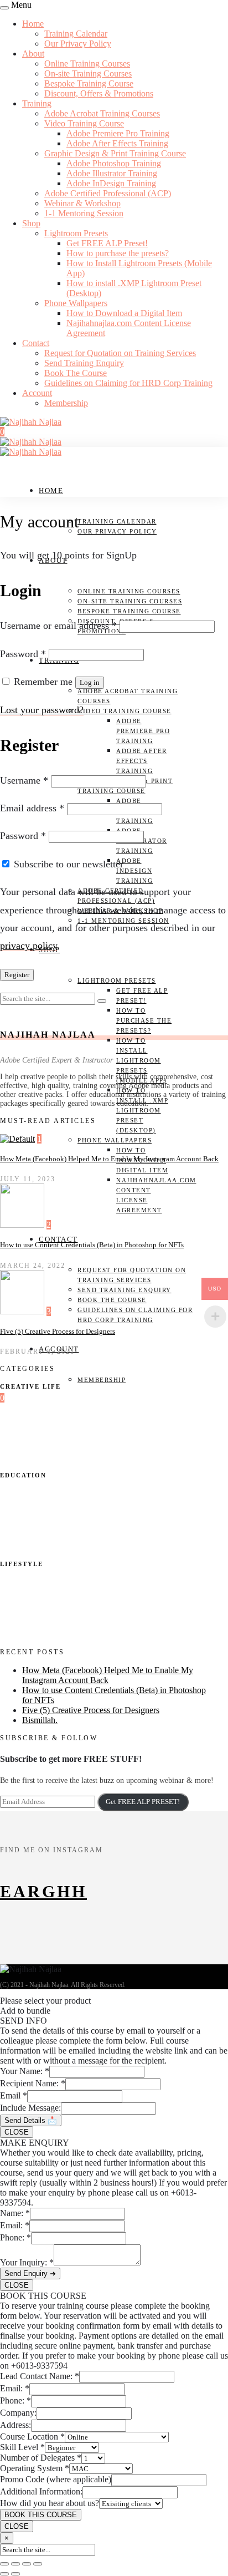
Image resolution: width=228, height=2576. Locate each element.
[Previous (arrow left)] (4, 2574)
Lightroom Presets (76, 233)
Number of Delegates (41, 2458)
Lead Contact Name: (40, 2376)
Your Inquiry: (27, 2262)
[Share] (27, 2564)
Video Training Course (84, 123)
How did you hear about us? (50, 2503)
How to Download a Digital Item (124, 313)
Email (14, 2095)
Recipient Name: (33, 2083)
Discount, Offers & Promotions (99, 93)
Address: (15, 2425)
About (33, 54)
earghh (43, 1891)
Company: (18, 2413)
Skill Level (22, 2447)
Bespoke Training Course (89, 83)
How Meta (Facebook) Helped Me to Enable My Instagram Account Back (109, 1159)
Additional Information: (41, 2491)
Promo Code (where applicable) (56, 2479)
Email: (15, 2225)
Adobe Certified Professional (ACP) (108, 193)
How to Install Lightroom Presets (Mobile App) (141, 1060)
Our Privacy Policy (78, 44)
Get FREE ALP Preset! (107, 243)
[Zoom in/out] (4, 2564)
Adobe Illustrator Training (112, 173)
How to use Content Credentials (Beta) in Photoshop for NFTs (92, 1245)
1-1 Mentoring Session (84, 213)
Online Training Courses (87, 63)
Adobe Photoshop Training (114, 163)
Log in (90, 682)
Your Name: (25, 2071)
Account (37, 393)
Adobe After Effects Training (117, 143)
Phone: (15, 2237)
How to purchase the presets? (118, 253)
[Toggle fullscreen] (15, 2564)
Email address (32, 808)
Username (24, 780)
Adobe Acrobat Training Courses (102, 113)
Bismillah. (40, 1720)
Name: (15, 2213)
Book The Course (76, 373)
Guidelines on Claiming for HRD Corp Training (128, 383)
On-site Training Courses (88, 73)
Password (23, 654)
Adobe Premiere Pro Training (118, 133)
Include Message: (30, 2108)
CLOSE (17, 2132)
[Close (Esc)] (38, 2564)
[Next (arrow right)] (15, 2574)
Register (17, 975)
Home (33, 24)
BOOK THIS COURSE (41, 2515)
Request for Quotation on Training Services (120, 353)
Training (37, 103)
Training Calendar (76, 34)
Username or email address (58, 626)
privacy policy (28, 946)
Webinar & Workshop (82, 203)
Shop (31, 223)
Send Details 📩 (31, 2120)
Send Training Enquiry (84, 363)
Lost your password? (42, 710)
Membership (66, 403)
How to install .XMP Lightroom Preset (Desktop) (142, 1110)
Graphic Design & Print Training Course (115, 153)
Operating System (35, 2468)
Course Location (32, 2437)
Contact (36, 343)
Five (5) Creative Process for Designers (58, 1331)
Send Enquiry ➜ (30, 2273)
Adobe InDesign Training (111, 183)
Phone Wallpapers (76, 303)
